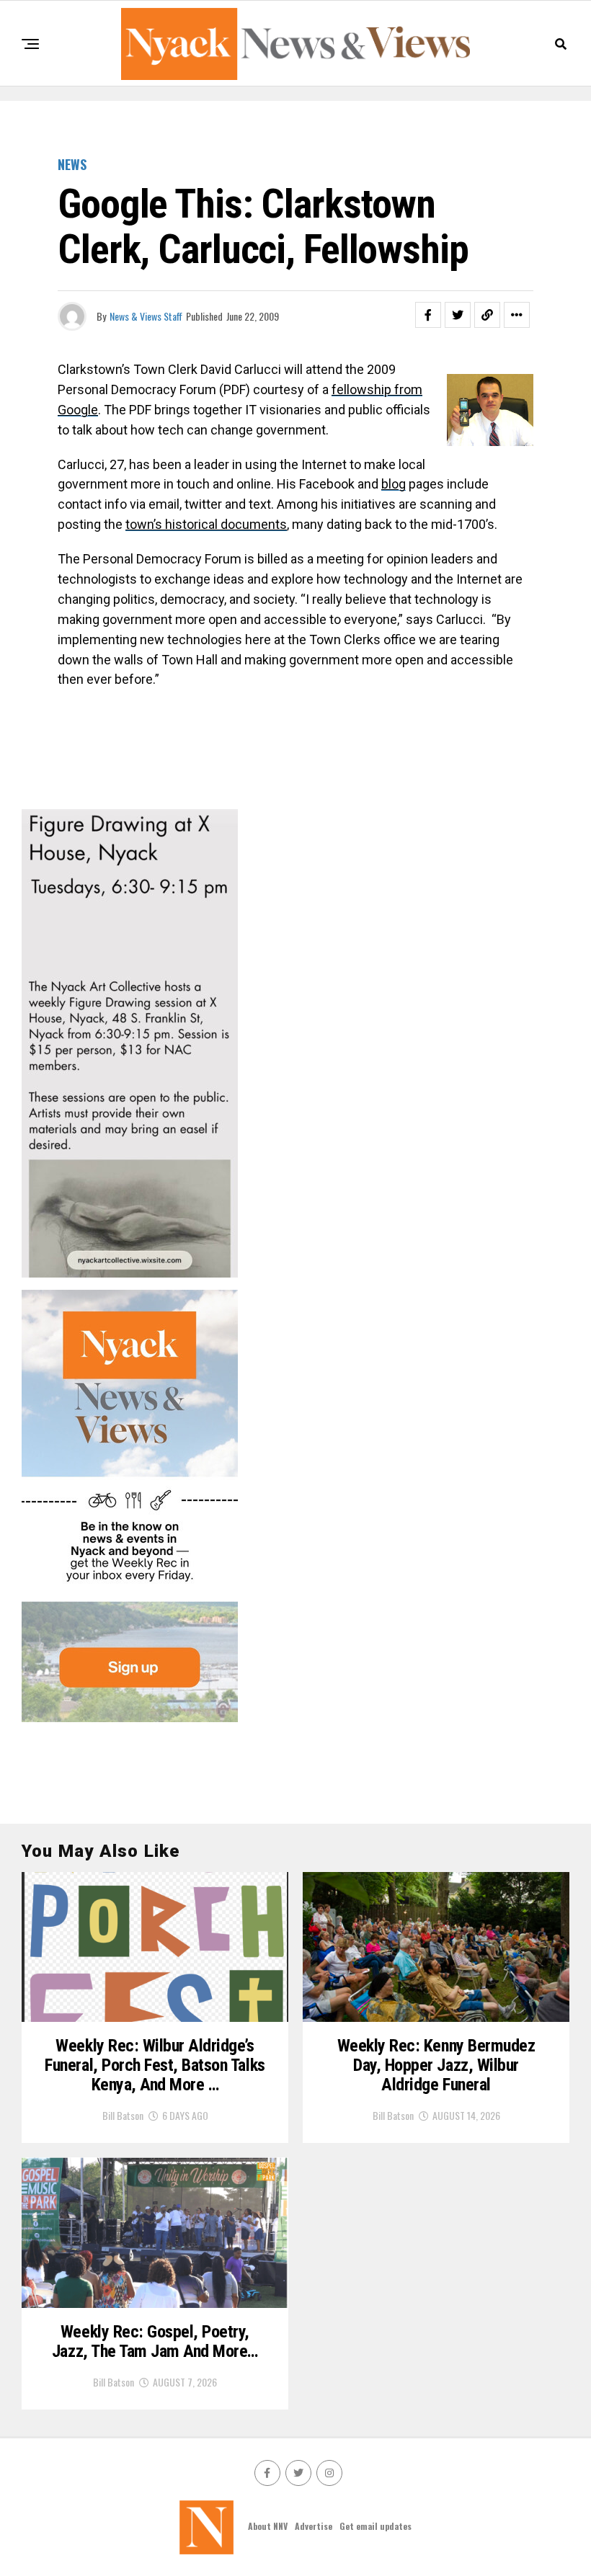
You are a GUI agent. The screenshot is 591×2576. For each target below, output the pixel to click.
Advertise (314, 2526)
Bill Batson (123, 2115)
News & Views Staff (146, 316)
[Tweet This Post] (458, 315)
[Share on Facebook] (428, 315)
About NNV (268, 2526)
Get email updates (376, 2526)
